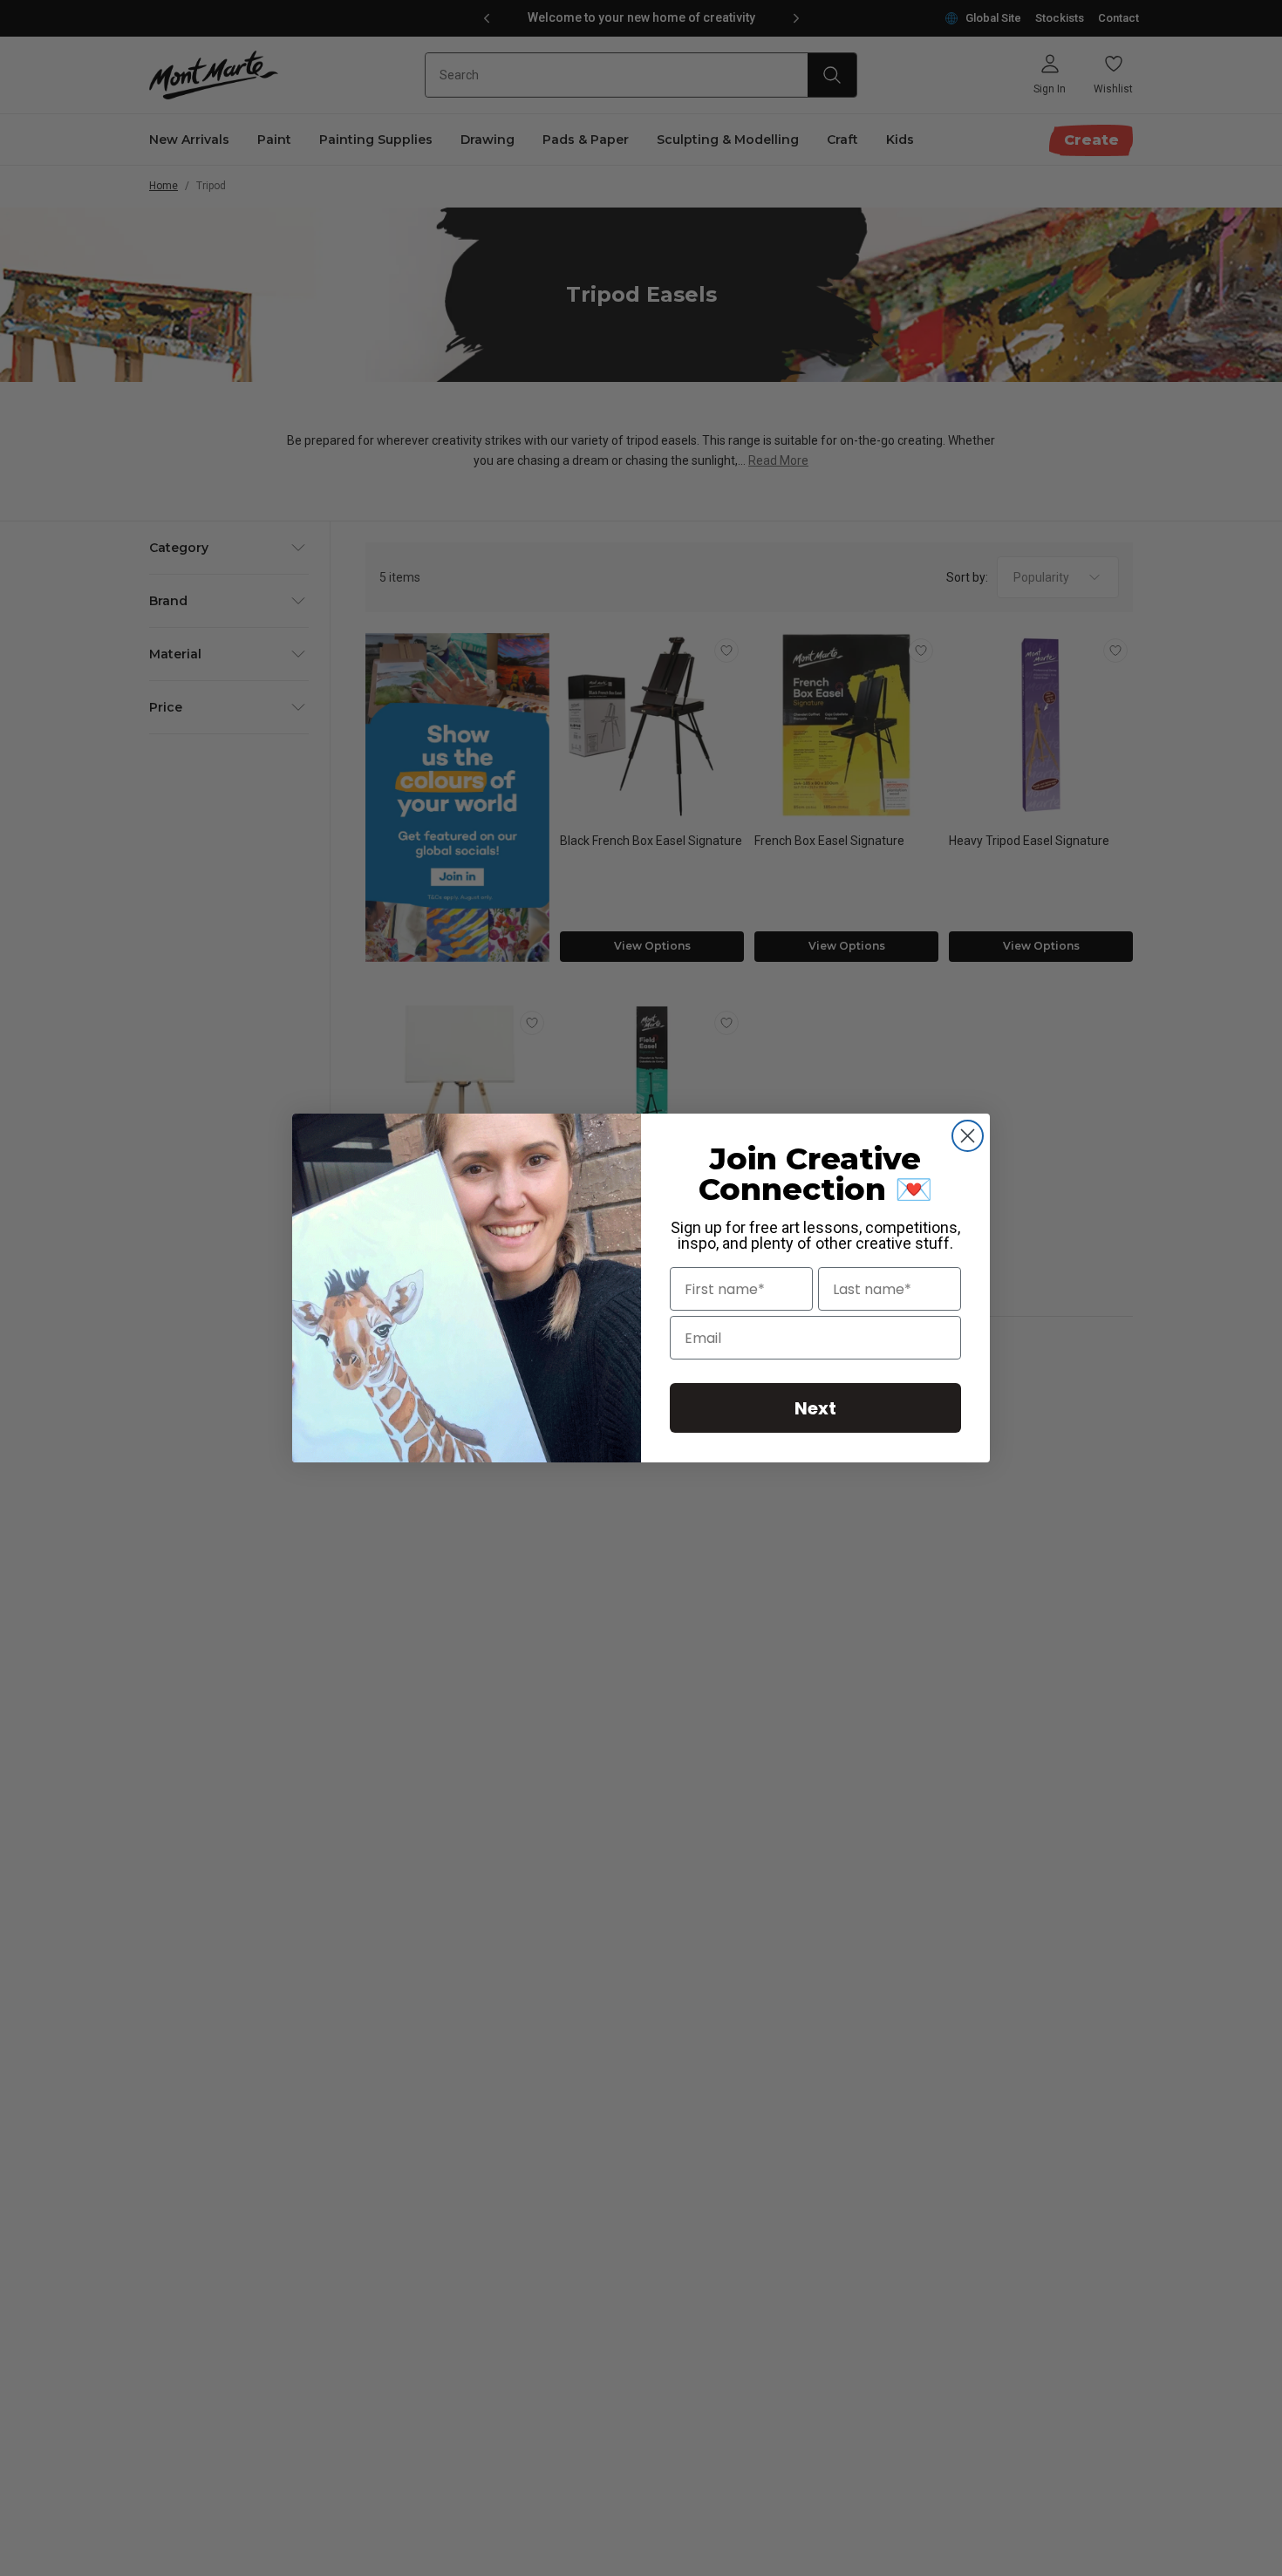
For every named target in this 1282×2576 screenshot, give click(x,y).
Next (815, 1408)
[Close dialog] (968, 1136)
